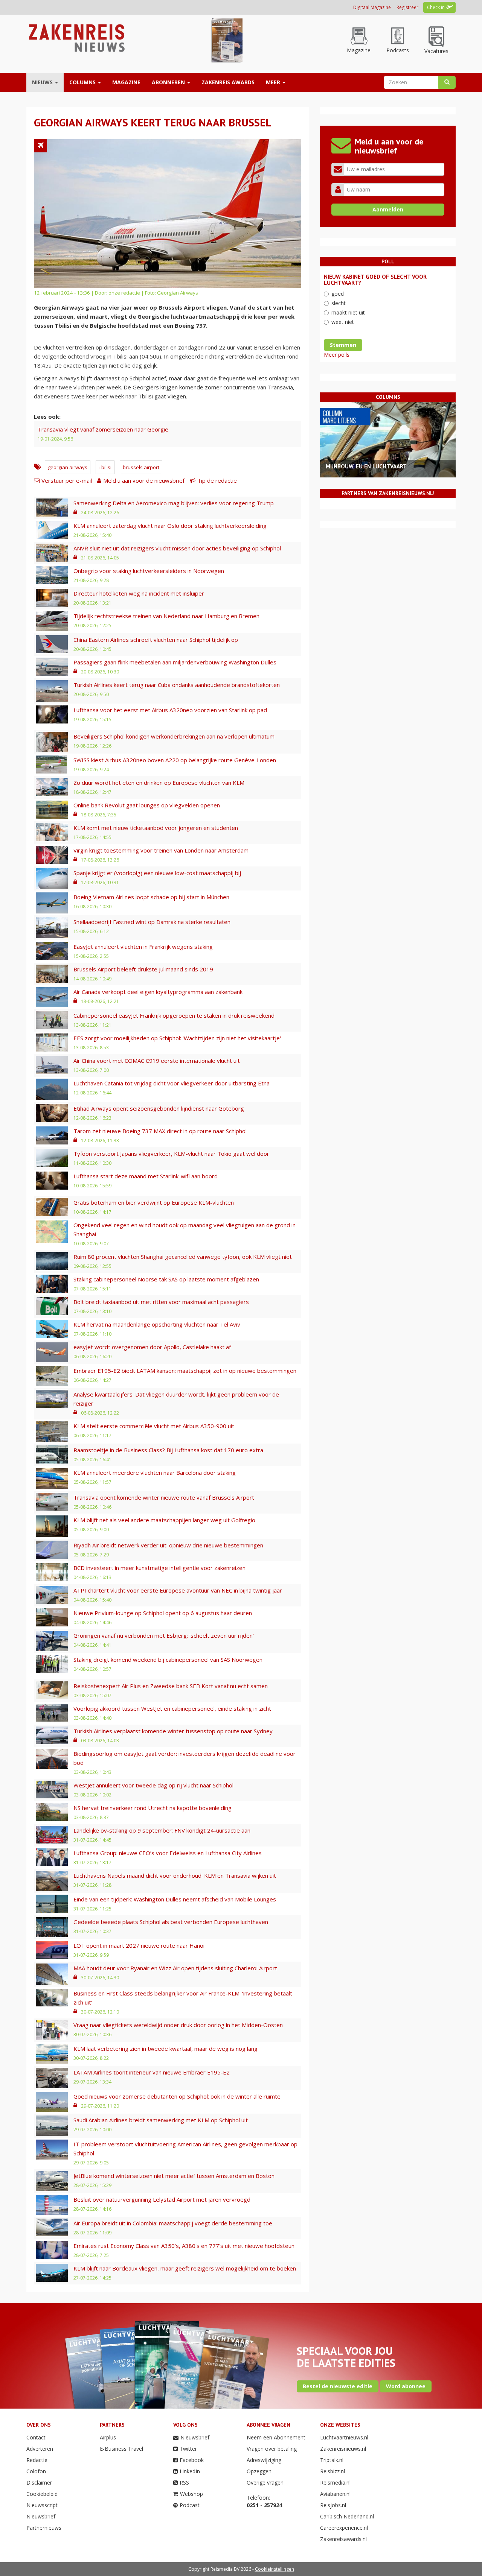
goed (338, 294)
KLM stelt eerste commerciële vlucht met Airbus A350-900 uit (154, 1426)
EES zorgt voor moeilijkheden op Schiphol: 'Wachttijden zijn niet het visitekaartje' (177, 1038)
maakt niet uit (348, 312)
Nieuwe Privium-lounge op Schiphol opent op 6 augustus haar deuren (163, 1613)
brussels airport (141, 467)
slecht (339, 303)
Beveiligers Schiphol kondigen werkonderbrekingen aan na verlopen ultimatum (174, 736)
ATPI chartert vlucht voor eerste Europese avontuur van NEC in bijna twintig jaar (178, 1590)
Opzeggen (259, 2471)
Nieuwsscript (42, 2505)
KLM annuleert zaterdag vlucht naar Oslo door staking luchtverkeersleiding (170, 526)
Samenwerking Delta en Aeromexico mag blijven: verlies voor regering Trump (174, 503)
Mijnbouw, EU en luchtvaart (366, 466)
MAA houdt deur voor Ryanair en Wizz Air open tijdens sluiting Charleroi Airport (175, 1968)
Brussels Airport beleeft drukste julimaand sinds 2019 (143, 969)
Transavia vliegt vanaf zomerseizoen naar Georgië (103, 429)
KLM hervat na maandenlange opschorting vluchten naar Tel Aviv (157, 1324)
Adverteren (40, 2449)
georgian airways (68, 467)
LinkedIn (190, 2471)
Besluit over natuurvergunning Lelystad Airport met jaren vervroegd (162, 2199)
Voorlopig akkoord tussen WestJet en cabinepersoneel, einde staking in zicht (172, 1708)
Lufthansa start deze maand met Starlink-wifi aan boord (146, 1176)
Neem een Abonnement (276, 2437)
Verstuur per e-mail (67, 480)
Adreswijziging (264, 2460)
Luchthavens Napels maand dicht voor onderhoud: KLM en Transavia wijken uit (175, 1875)
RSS (184, 2483)
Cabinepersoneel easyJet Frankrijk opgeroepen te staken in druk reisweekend (174, 1015)
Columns (83, 82)
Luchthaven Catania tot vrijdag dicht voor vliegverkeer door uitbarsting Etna (172, 1083)
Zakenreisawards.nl (343, 2539)
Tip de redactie (217, 480)
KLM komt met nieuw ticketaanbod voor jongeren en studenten (156, 828)
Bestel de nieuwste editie (338, 2386)
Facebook (192, 2460)
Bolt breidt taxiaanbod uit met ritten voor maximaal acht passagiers (161, 1302)
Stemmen (343, 345)
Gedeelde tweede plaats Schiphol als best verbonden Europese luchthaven (171, 1922)
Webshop (191, 2494)
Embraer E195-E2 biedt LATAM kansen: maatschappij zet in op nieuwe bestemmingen (185, 1371)
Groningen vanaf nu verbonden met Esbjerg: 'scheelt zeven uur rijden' (164, 1635)
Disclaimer (39, 2483)
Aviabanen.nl (335, 2494)
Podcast (190, 2505)
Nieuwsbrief (41, 2516)
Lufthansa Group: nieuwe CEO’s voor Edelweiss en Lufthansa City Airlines (168, 1853)
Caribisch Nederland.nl (347, 2516)
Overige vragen (265, 2483)
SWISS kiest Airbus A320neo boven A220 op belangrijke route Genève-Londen (175, 760)
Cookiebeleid (42, 2494)
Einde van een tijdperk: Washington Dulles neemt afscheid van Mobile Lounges (175, 1899)
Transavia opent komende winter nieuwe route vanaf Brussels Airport (164, 1497)
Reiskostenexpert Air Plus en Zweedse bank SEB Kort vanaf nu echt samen (171, 1686)
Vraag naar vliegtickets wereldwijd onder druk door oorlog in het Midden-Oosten (178, 2025)
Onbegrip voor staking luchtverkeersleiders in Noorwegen (149, 571)
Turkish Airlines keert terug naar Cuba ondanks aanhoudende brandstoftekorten (177, 685)
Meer (274, 82)
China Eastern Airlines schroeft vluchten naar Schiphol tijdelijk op (156, 640)
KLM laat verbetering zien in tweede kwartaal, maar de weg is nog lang (165, 2049)
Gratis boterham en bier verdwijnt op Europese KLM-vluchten (154, 1202)
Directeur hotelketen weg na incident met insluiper (139, 593)
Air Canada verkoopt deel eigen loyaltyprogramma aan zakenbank (158, 992)
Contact (36, 2437)
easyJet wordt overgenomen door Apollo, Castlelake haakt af (152, 1347)
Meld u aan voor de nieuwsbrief (144, 480)
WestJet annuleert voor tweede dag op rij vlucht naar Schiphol (153, 1785)
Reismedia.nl (335, 2483)
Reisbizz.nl (333, 2471)
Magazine (126, 82)
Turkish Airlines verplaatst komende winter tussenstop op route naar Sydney (173, 1731)
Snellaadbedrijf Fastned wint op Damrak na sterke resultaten (152, 922)
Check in (436, 7)
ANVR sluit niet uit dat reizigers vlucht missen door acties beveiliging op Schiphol (177, 548)
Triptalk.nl (332, 2460)
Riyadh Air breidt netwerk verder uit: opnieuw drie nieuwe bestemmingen (168, 1545)
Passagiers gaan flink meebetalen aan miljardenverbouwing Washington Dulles (175, 662)
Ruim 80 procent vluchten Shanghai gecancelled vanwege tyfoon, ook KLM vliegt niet (183, 1257)
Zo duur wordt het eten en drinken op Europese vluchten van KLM (159, 783)
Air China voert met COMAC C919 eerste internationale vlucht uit (157, 1061)
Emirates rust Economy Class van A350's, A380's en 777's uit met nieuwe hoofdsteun (184, 2246)
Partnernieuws (44, 2528)
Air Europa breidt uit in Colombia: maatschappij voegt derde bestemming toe (173, 2223)
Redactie (37, 2460)
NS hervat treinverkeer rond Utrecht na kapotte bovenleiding (153, 1808)
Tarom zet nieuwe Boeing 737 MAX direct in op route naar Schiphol (160, 1131)
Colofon (36, 2471)
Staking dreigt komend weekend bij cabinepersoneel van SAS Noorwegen (168, 1660)
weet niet (343, 322)
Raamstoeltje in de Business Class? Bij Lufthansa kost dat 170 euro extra (168, 1450)
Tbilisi (105, 467)
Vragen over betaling (272, 2449)
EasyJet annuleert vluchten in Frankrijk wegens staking (143, 947)
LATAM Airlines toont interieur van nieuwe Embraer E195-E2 (152, 2072)
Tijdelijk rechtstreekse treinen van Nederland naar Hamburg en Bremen (166, 616)
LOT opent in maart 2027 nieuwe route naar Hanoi (139, 1945)
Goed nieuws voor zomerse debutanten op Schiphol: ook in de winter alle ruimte (177, 2096)
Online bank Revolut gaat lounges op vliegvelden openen (147, 805)
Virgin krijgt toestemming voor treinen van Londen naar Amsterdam (161, 850)
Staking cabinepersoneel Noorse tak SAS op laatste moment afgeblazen (166, 1279)
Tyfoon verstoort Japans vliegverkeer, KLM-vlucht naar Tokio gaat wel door (171, 1154)
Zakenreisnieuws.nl (343, 2449)
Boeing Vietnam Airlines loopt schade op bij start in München (151, 897)
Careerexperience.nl (344, 2528)
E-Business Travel (121, 2449)
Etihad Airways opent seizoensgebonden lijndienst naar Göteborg (159, 1108)
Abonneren (169, 82)
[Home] (76, 37)
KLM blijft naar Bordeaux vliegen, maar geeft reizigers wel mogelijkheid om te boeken (185, 2268)
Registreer (407, 7)
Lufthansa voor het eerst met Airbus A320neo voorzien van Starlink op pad (170, 710)
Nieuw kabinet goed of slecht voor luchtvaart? (375, 280)
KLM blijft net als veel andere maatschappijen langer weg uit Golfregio (164, 1520)
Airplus (108, 2437)
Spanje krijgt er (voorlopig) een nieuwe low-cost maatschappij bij (157, 873)
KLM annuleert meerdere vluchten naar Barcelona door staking (155, 1473)
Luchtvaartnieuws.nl (344, 2437)
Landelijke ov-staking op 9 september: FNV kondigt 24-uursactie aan (162, 1830)
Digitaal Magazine (372, 7)
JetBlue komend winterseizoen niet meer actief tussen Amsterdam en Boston (174, 2176)
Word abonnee (406, 2386)
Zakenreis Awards (228, 82)
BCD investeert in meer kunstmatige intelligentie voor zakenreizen (159, 1568)
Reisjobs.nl (333, 2505)
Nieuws (43, 82)
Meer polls (337, 355)
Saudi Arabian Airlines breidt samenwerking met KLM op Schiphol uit (161, 2120)
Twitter (188, 2449)
